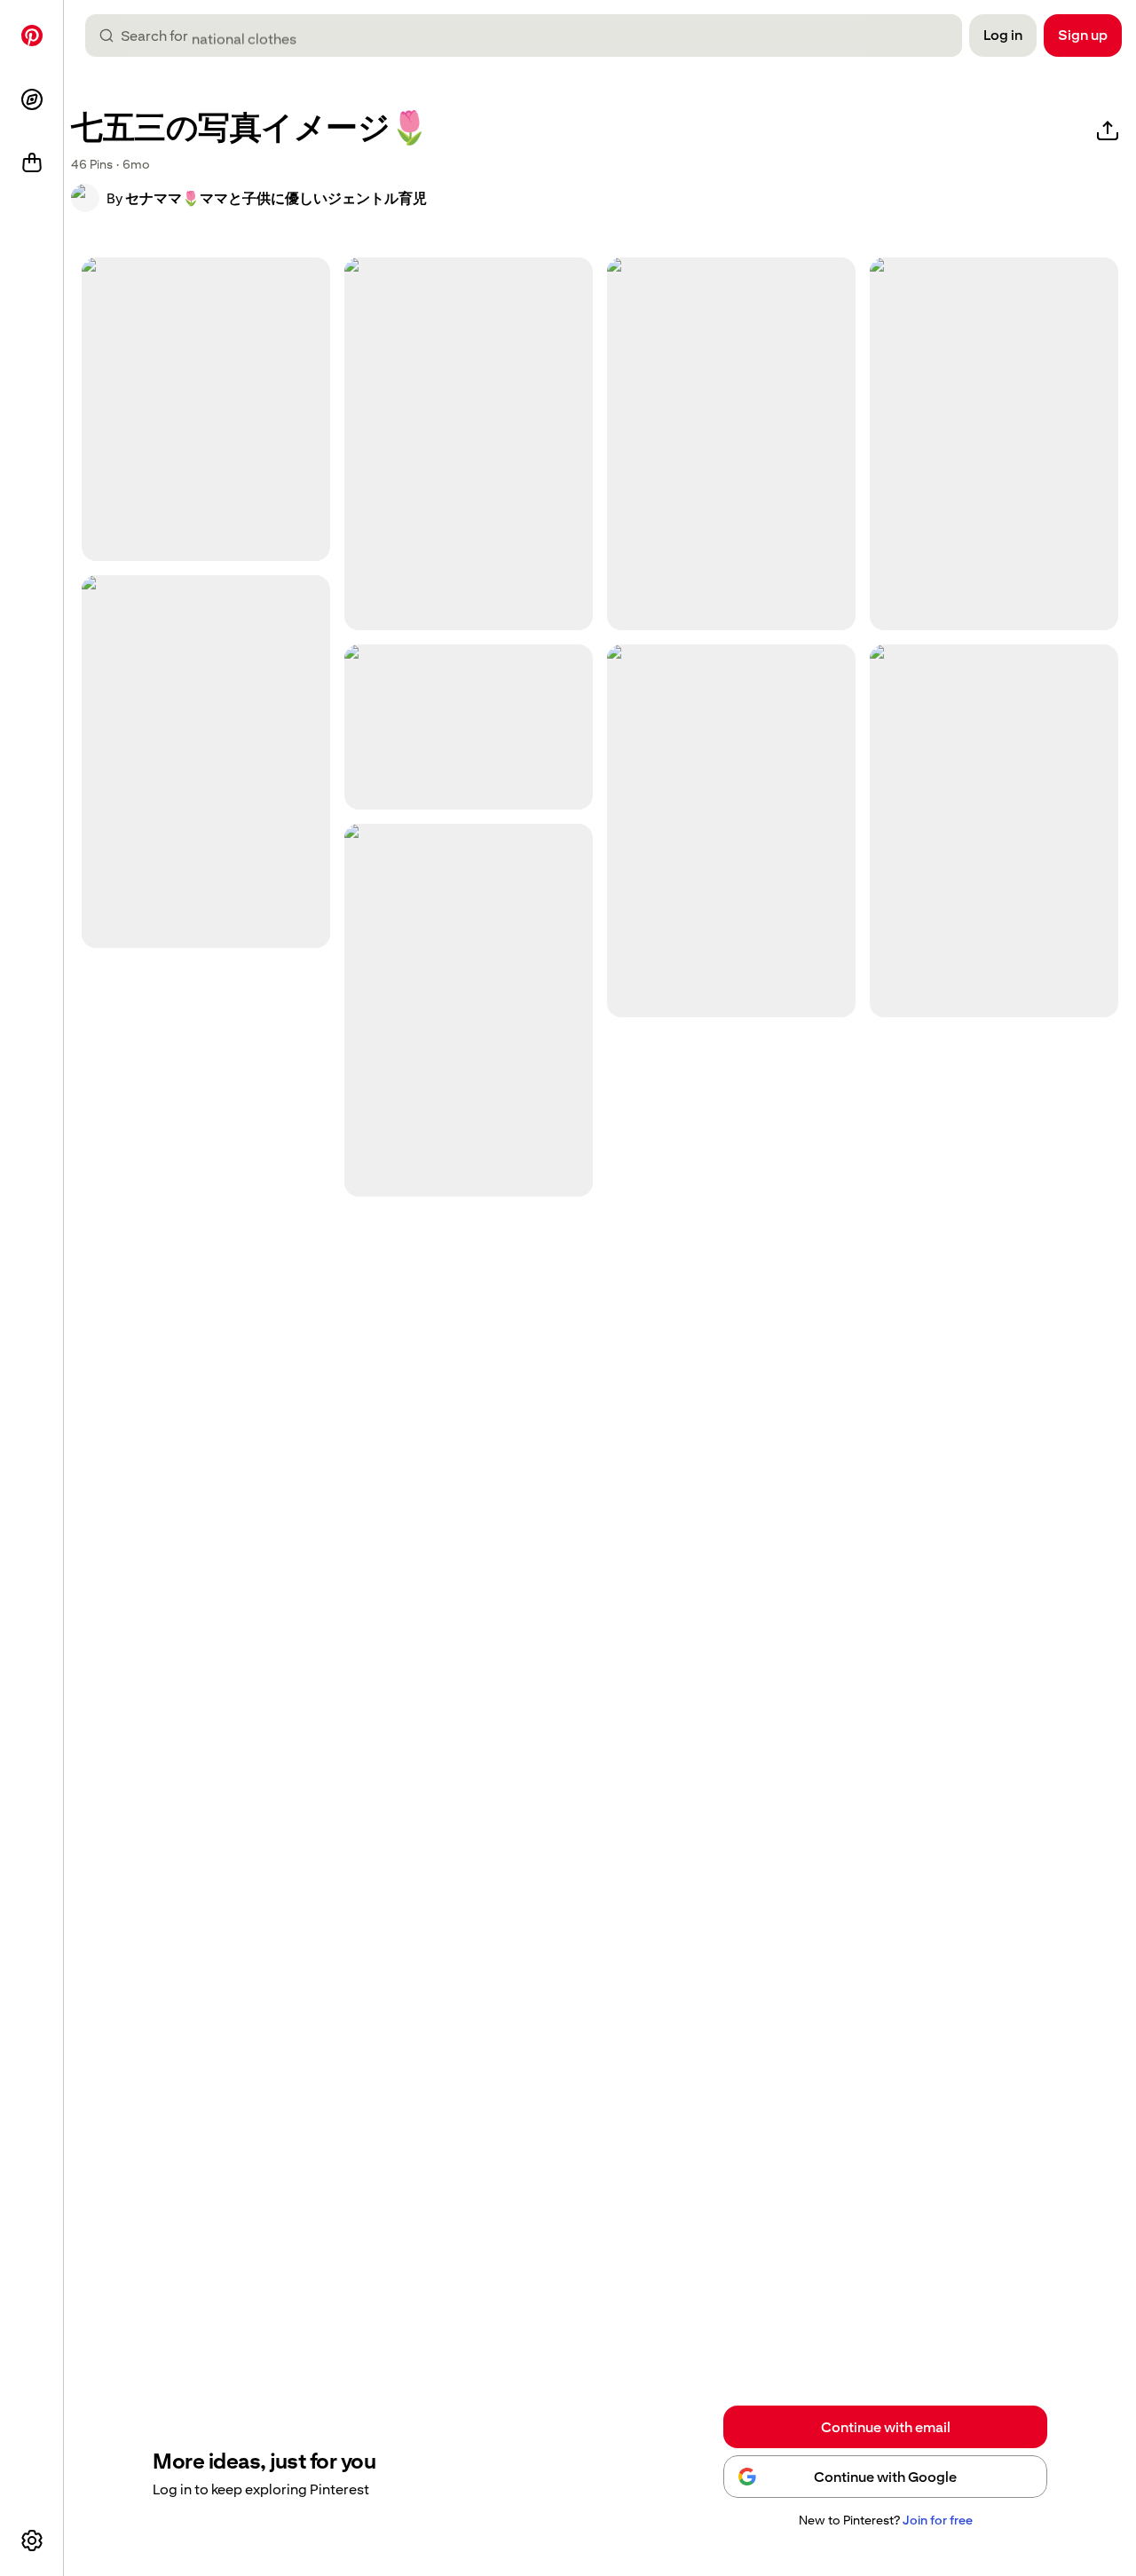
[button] (85, 198)
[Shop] (32, 163)
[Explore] (32, 99)
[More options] (32, 2540)
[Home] (32, 36)
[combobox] (531, 36)
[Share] (1108, 131)
